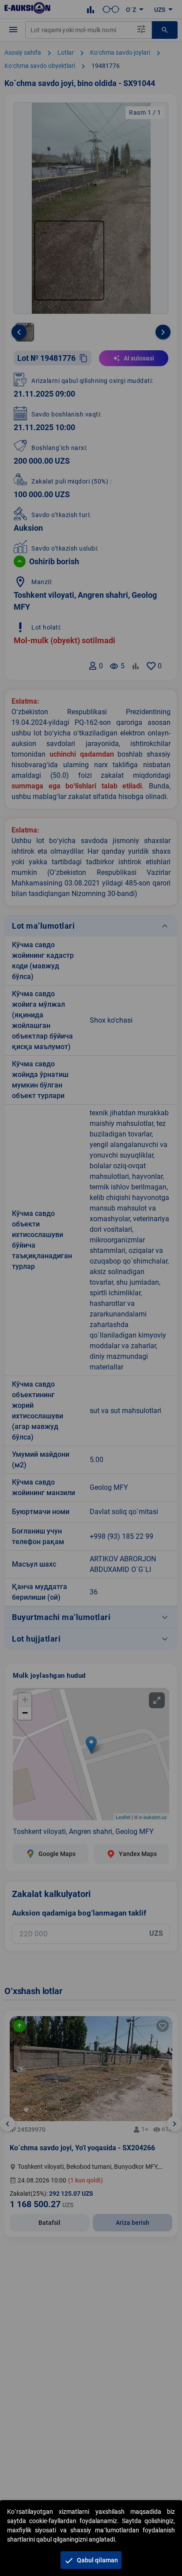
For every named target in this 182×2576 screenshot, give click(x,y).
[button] (91, 2560)
